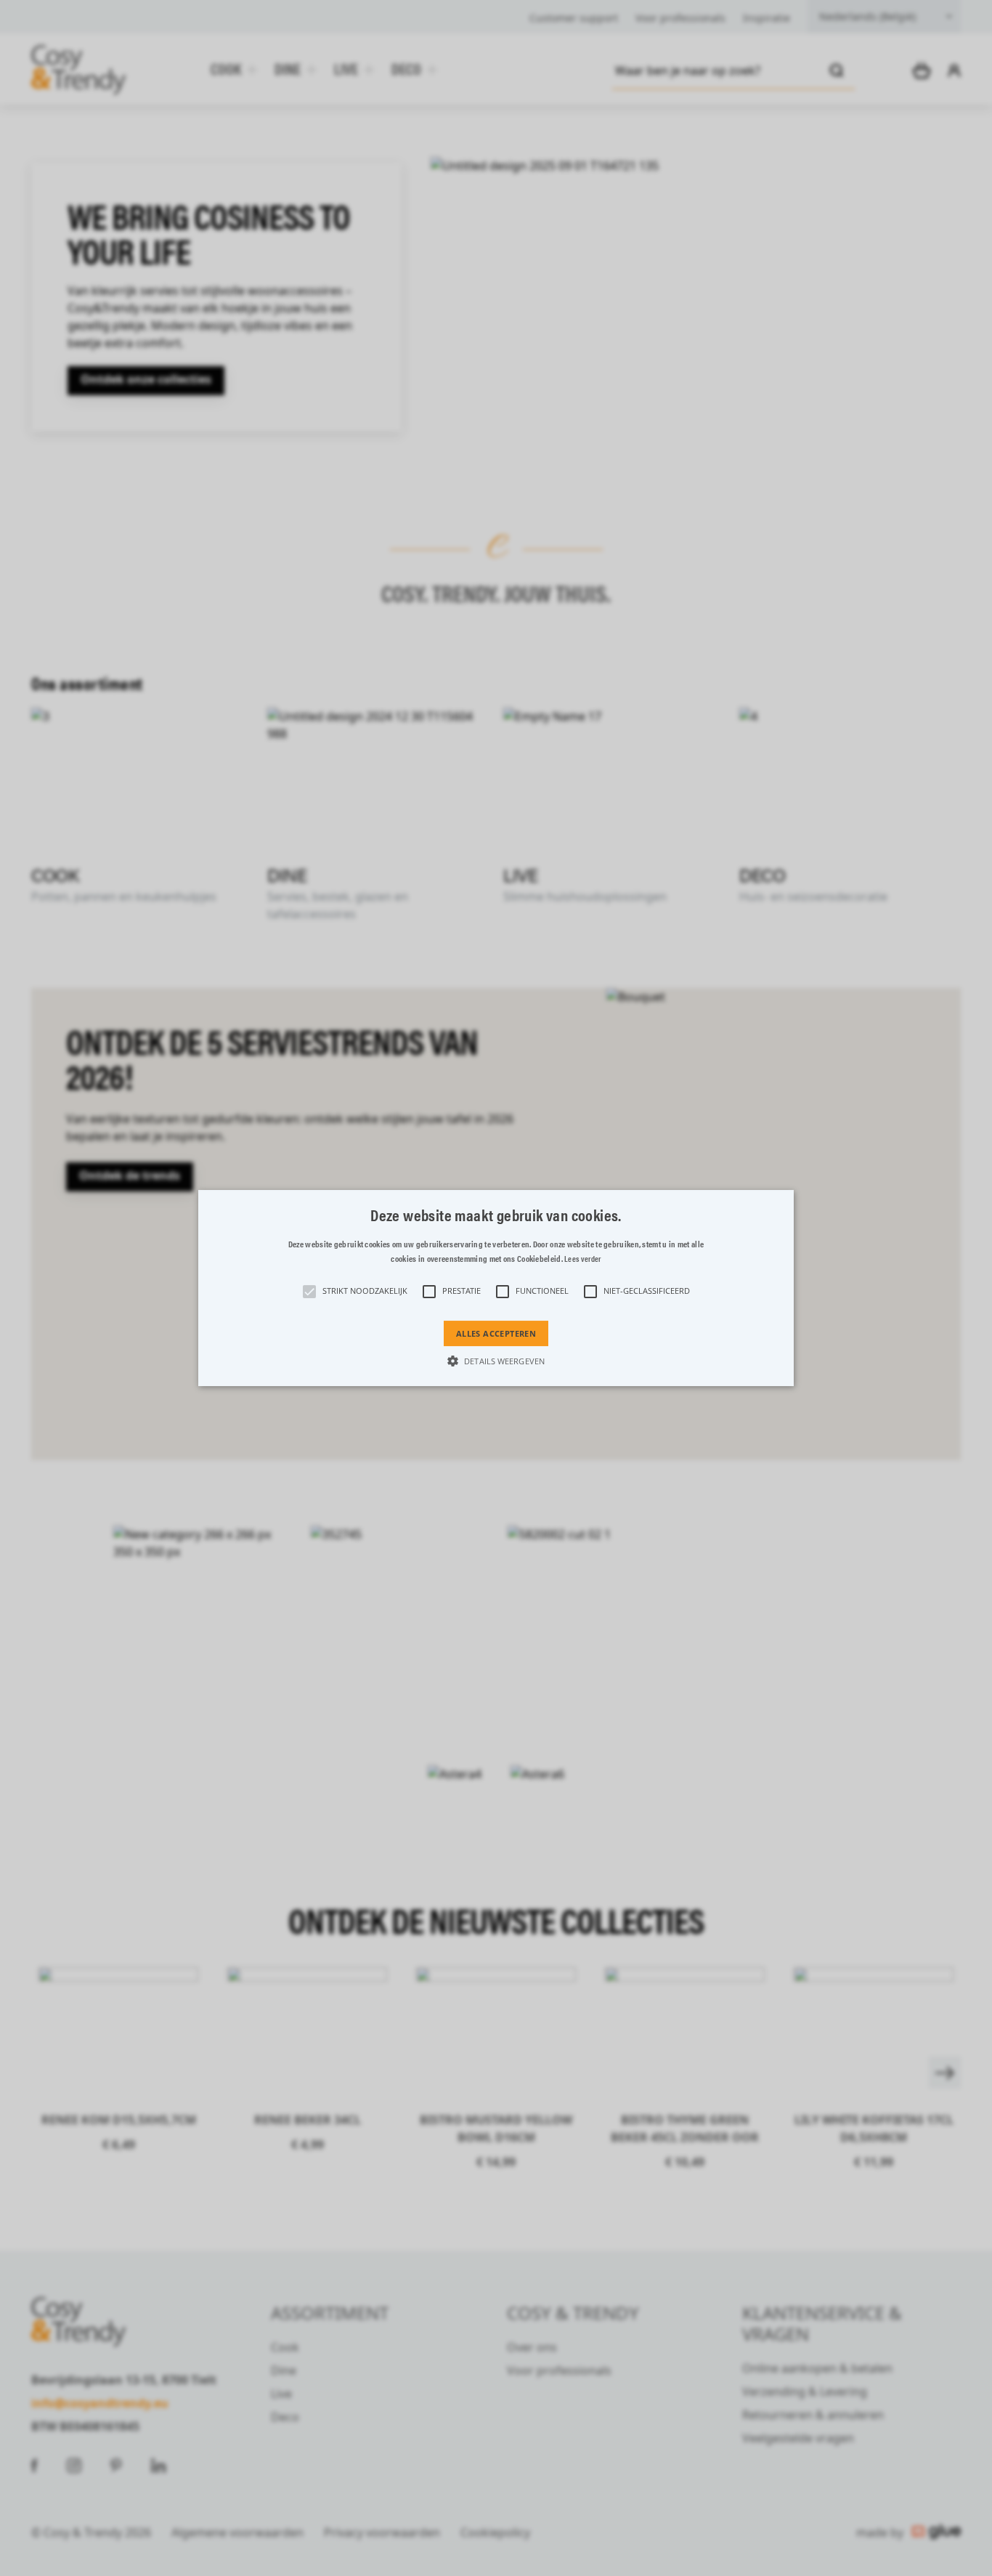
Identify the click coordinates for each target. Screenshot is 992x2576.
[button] (496, 1288)
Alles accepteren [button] (496, 1333)
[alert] (496, 1288)
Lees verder (582, 1259)
